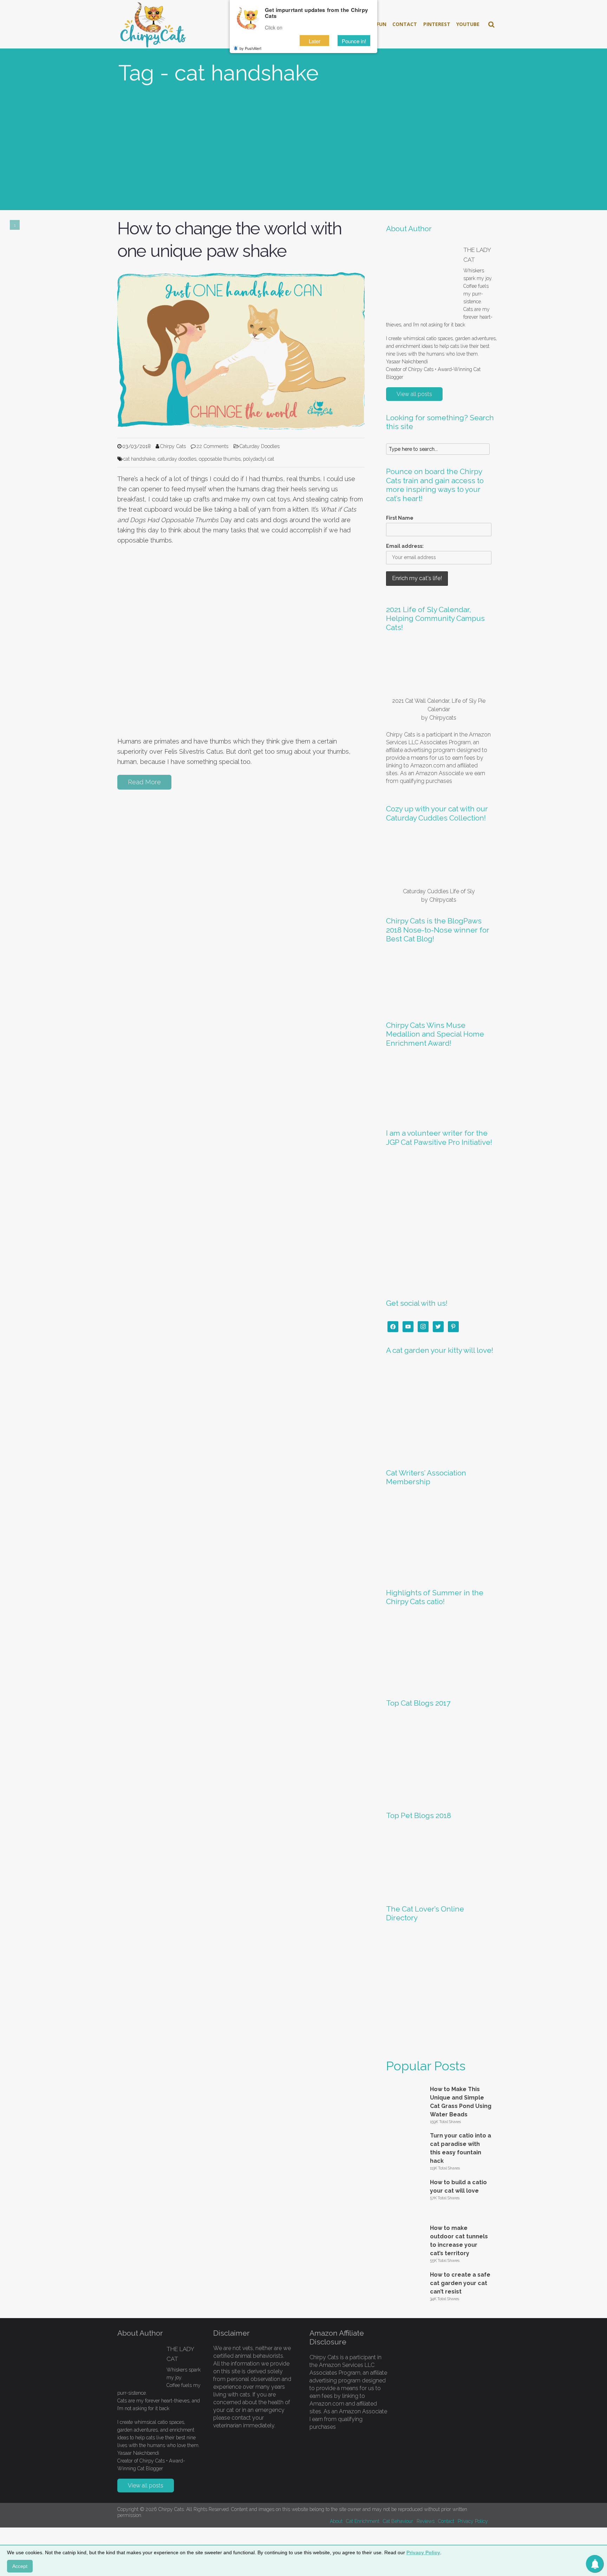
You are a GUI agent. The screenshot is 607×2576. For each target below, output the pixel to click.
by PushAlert (250, 48)
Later (315, 41)
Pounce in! (354, 41)
